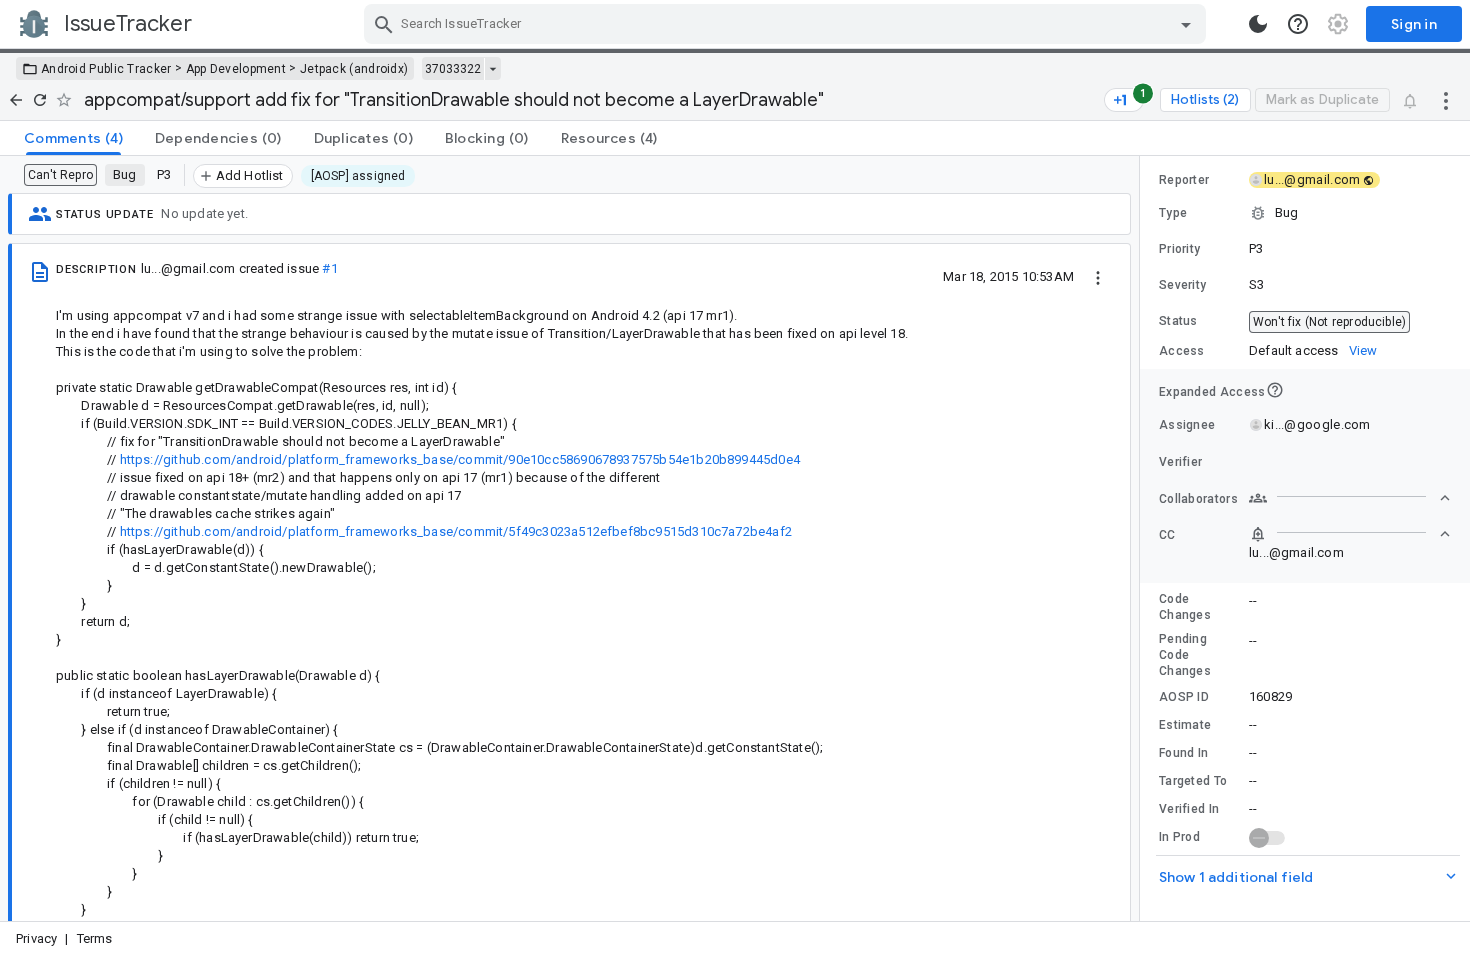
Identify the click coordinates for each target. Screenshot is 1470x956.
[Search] (384, 24)
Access (1182, 351)
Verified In (1189, 809)
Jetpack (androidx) (354, 69)
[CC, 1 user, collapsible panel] (1350, 534)
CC (1167, 535)
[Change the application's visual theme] (1258, 24)
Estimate (1185, 725)
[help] (1298, 24)
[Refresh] (40, 100)
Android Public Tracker (106, 69)
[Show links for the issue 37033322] (492, 69)
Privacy (36, 938)
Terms (95, 938)
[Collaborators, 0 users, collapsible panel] (1350, 498)
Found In (1183, 753)
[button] (1305, 213)
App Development (236, 69)
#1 (329, 268)
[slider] (1143, 538)
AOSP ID (1184, 697)
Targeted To (1193, 781)
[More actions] (1446, 100)
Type (1173, 213)
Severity (1182, 285)
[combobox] (787, 24)
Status (1178, 321)
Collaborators (1198, 499)
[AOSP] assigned (358, 176)
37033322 (453, 69)
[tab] (73, 138)
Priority (1179, 249)
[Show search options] (1186, 24)
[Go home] (16, 100)
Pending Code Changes (1185, 655)
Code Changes (1185, 607)
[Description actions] (1098, 276)
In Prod (1179, 837)
